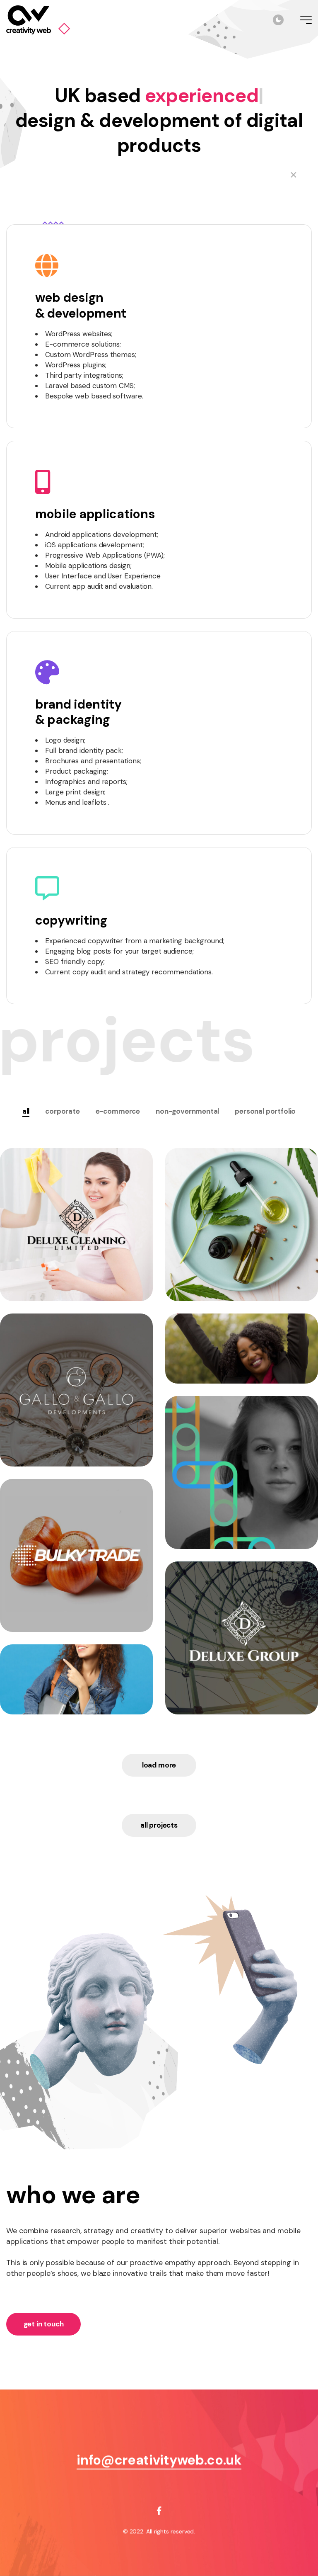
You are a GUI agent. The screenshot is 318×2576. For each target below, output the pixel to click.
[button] (159, 1825)
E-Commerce (118, 1111)
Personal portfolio (265, 1111)
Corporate (62, 1111)
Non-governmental (187, 1111)
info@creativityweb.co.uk (159, 2460)
